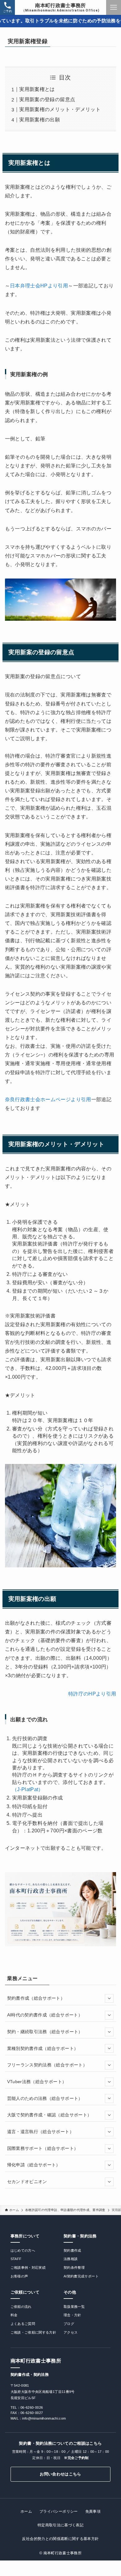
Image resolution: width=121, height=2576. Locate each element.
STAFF (16, 2259)
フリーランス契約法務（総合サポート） (47, 2065)
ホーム (26, 2511)
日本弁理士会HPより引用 (39, 286)
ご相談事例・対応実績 (28, 2268)
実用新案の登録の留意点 (47, 99)
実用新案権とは (37, 89)
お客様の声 (19, 2276)
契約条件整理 (74, 2268)
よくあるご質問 (23, 2324)
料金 (14, 2315)
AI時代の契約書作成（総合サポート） (45, 2015)
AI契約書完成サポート (81, 2276)
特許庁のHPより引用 (92, 1694)
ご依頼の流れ (21, 2307)
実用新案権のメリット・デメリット (60, 109)
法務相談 (71, 2259)
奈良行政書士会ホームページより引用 (48, 1099)
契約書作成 (72, 2250)
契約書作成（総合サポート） (36, 1998)
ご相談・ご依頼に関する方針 (34, 2332)
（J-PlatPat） (28, 1789)
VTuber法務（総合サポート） (37, 2082)
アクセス (71, 2332)
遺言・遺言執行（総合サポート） (40, 2132)
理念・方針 (72, 2315)
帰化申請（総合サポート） (34, 2165)
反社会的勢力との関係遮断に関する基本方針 (60, 2539)
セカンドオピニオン (27, 2182)
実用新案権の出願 (40, 120)
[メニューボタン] (114, 7)
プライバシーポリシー (59, 2511)
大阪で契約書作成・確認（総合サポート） (49, 2115)
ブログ (69, 2324)
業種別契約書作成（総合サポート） (43, 2048)
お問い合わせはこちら (60, 2474)
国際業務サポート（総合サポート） (43, 2148)
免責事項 (93, 2511)
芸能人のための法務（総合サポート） (45, 2098)
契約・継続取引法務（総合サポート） (45, 2032)
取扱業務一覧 (74, 2307)
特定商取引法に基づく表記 (60, 2525)
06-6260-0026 (32, 2407)
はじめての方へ (23, 2250)
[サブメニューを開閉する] (109, 1998)
